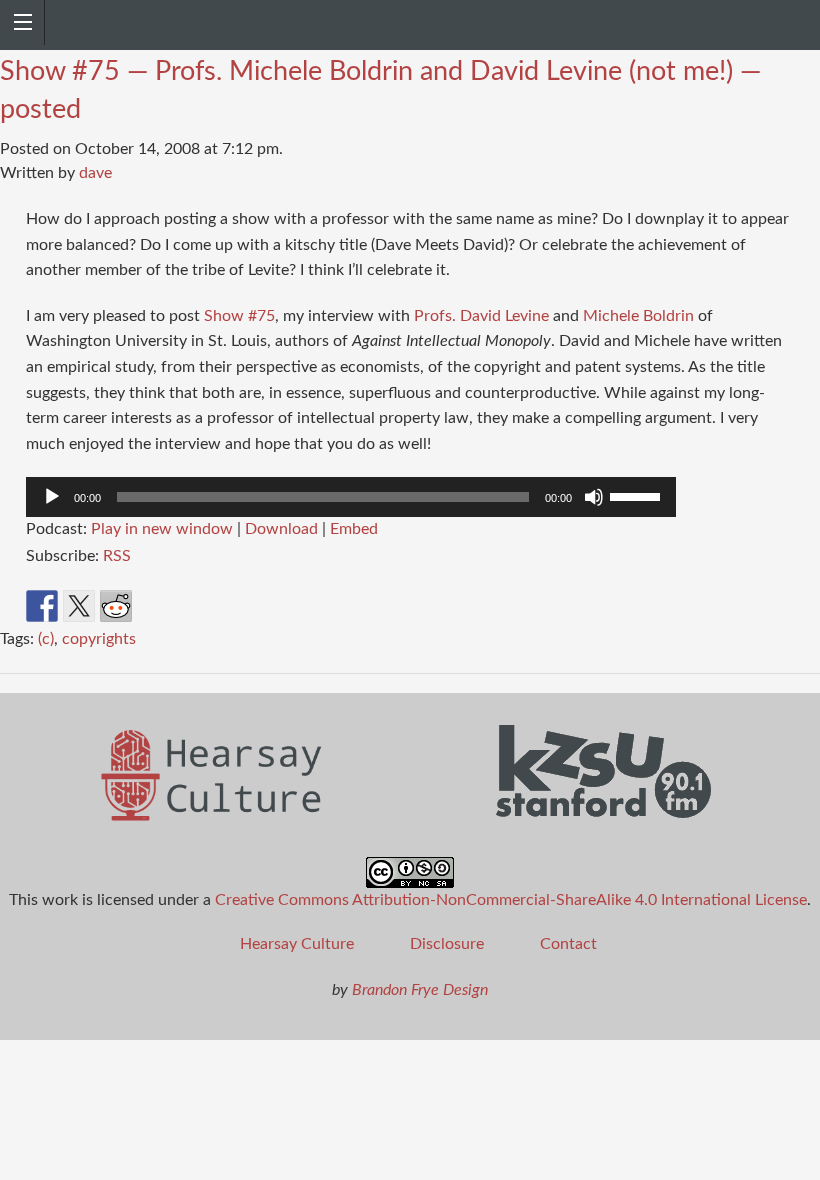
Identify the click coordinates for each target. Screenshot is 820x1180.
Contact (568, 944)
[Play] (52, 497)
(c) (46, 639)
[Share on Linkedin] (190, 606)
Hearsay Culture (297, 944)
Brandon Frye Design (420, 990)
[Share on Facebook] (42, 606)
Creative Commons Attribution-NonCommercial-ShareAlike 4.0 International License (511, 900)
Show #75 (239, 316)
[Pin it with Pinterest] (153, 606)
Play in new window (162, 529)
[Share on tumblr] (227, 606)
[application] (351, 497)
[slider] (638, 495)
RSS (117, 556)
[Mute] (594, 497)
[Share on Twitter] (79, 606)
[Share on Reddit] (116, 606)
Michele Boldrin (638, 316)
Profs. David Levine (481, 316)
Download (281, 529)
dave (95, 173)
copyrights (99, 639)
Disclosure (447, 944)
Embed (354, 529)
